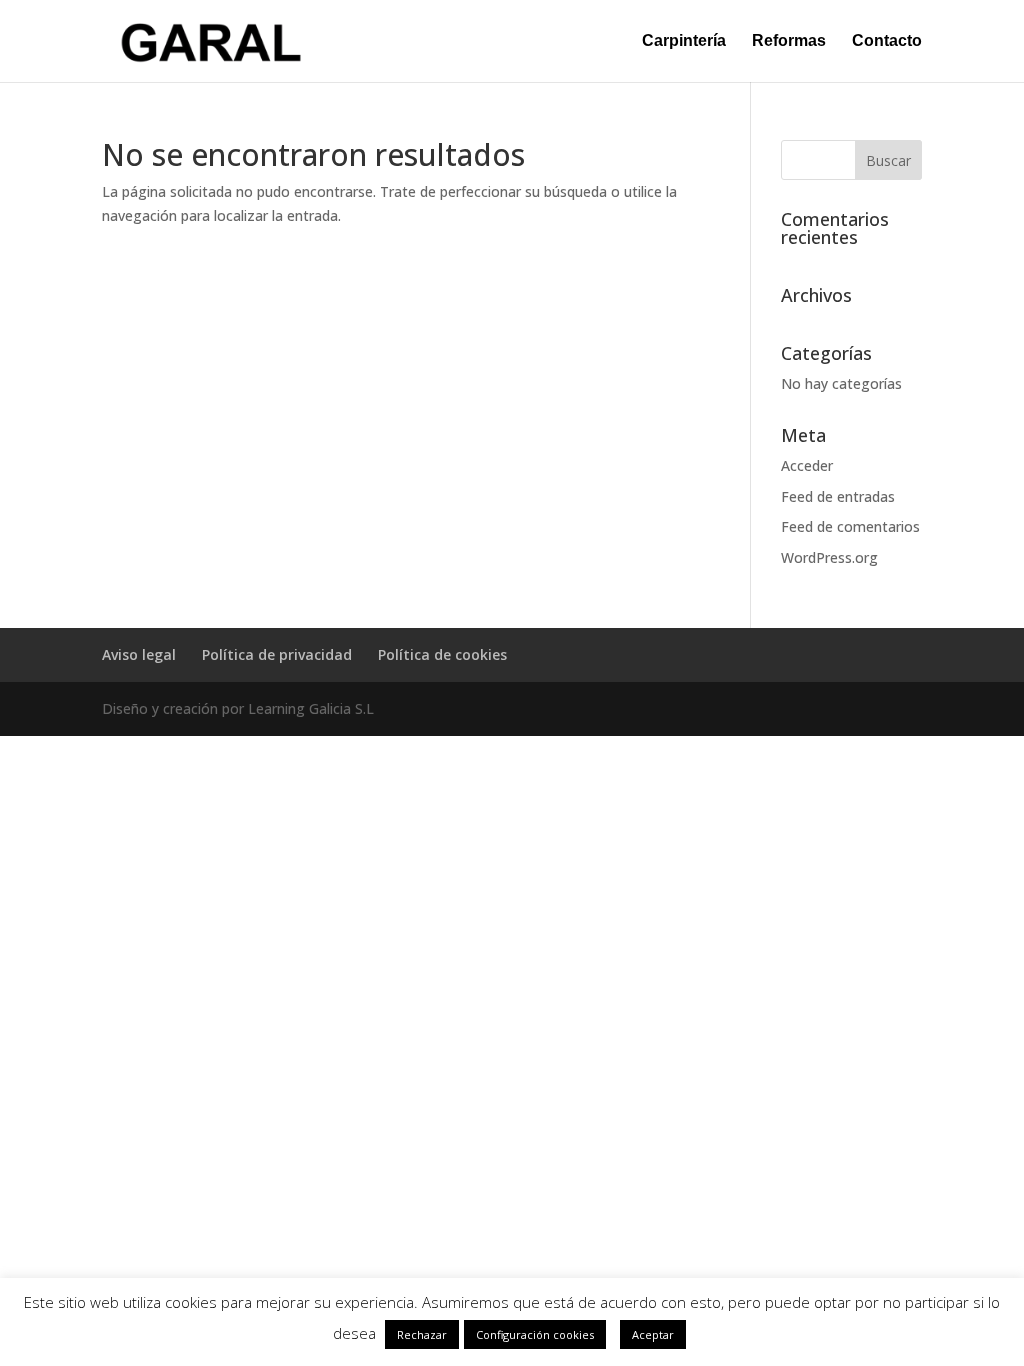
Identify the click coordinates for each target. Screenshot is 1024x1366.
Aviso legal (139, 654)
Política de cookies (442, 654)
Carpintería (684, 41)
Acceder (807, 465)
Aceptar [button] (653, 1334)
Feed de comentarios (850, 526)
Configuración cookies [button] (535, 1334)
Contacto (887, 41)
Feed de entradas (838, 496)
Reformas (789, 41)
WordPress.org (829, 557)
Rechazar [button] (422, 1334)
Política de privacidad (277, 654)
